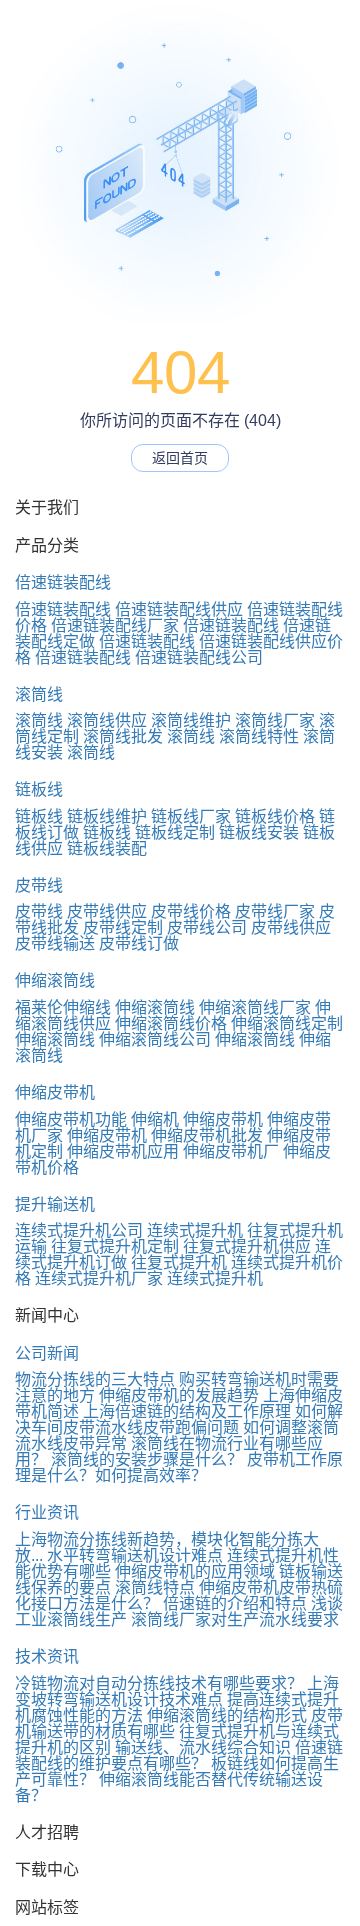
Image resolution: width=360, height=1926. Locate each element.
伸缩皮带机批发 (207, 1135)
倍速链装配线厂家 (115, 625)
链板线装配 (107, 848)
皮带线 (39, 885)
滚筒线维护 (191, 720)
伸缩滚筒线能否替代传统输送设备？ (169, 1787)
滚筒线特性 (259, 736)
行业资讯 (47, 1512)
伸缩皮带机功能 (71, 1119)
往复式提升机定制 (115, 1246)
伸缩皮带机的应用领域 (195, 1571)
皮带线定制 (123, 927)
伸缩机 (155, 1119)
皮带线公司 (207, 927)
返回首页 (180, 458)
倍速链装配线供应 (179, 609)
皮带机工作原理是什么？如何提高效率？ (179, 1467)
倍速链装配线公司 (199, 657)
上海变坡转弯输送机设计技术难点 (177, 1691)
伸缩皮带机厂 (231, 1151)
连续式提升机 (195, 1230)
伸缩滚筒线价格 (171, 1023)
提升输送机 (55, 1204)
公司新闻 (47, 1353)
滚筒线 (39, 694)
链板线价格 (275, 816)
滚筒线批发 (123, 736)
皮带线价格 (191, 911)
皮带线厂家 (275, 911)
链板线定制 (175, 832)
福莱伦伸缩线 (63, 1007)
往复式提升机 (179, 1262)
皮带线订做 (139, 943)
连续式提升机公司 (79, 1230)
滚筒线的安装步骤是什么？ (147, 1459)
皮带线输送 (55, 943)
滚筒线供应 (107, 720)
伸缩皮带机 (55, 1092)
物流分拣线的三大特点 (95, 1379)
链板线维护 (107, 816)
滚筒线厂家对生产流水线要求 (235, 1619)
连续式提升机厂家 (99, 1278)
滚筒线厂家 (275, 720)
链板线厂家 (191, 816)
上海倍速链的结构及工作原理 (187, 1411)
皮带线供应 (107, 911)
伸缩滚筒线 (55, 980)
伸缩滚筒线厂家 (255, 1007)
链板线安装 (259, 832)
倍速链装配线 (63, 582)
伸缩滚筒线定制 (287, 1023)
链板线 (39, 789)
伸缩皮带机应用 (123, 1151)
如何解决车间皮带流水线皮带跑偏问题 (179, 1419)
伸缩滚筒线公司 (155, 1039)
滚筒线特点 (155, 1587)
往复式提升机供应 (247, 1246)
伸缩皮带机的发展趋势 (179, 1395)
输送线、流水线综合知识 (203, 1747)
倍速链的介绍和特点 (235, 1603)
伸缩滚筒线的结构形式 (227, 1715)
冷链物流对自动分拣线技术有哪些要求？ (159, 1683)
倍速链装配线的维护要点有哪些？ (179, 1755)
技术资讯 (47, 1656)
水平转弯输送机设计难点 (135, 1555)
